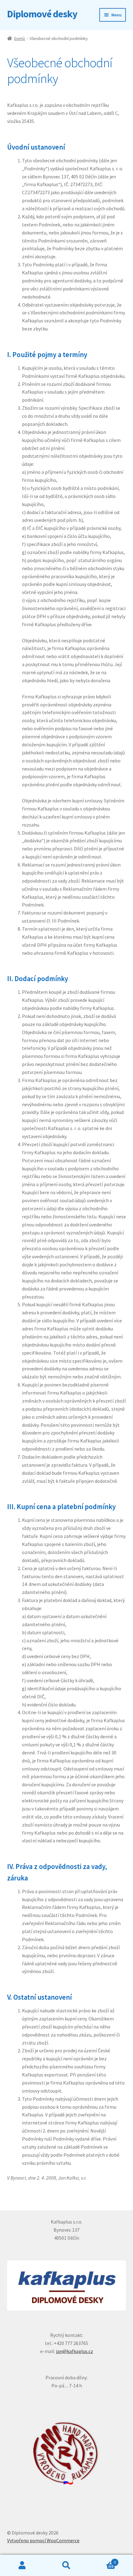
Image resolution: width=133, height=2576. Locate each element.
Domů (20, 38)
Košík (102, 2560)
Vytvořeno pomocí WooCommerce (43, 2540)
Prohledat (66, 2565)
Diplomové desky (42, 14)
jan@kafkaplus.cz (75, 2351)
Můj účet (22, 2565)
